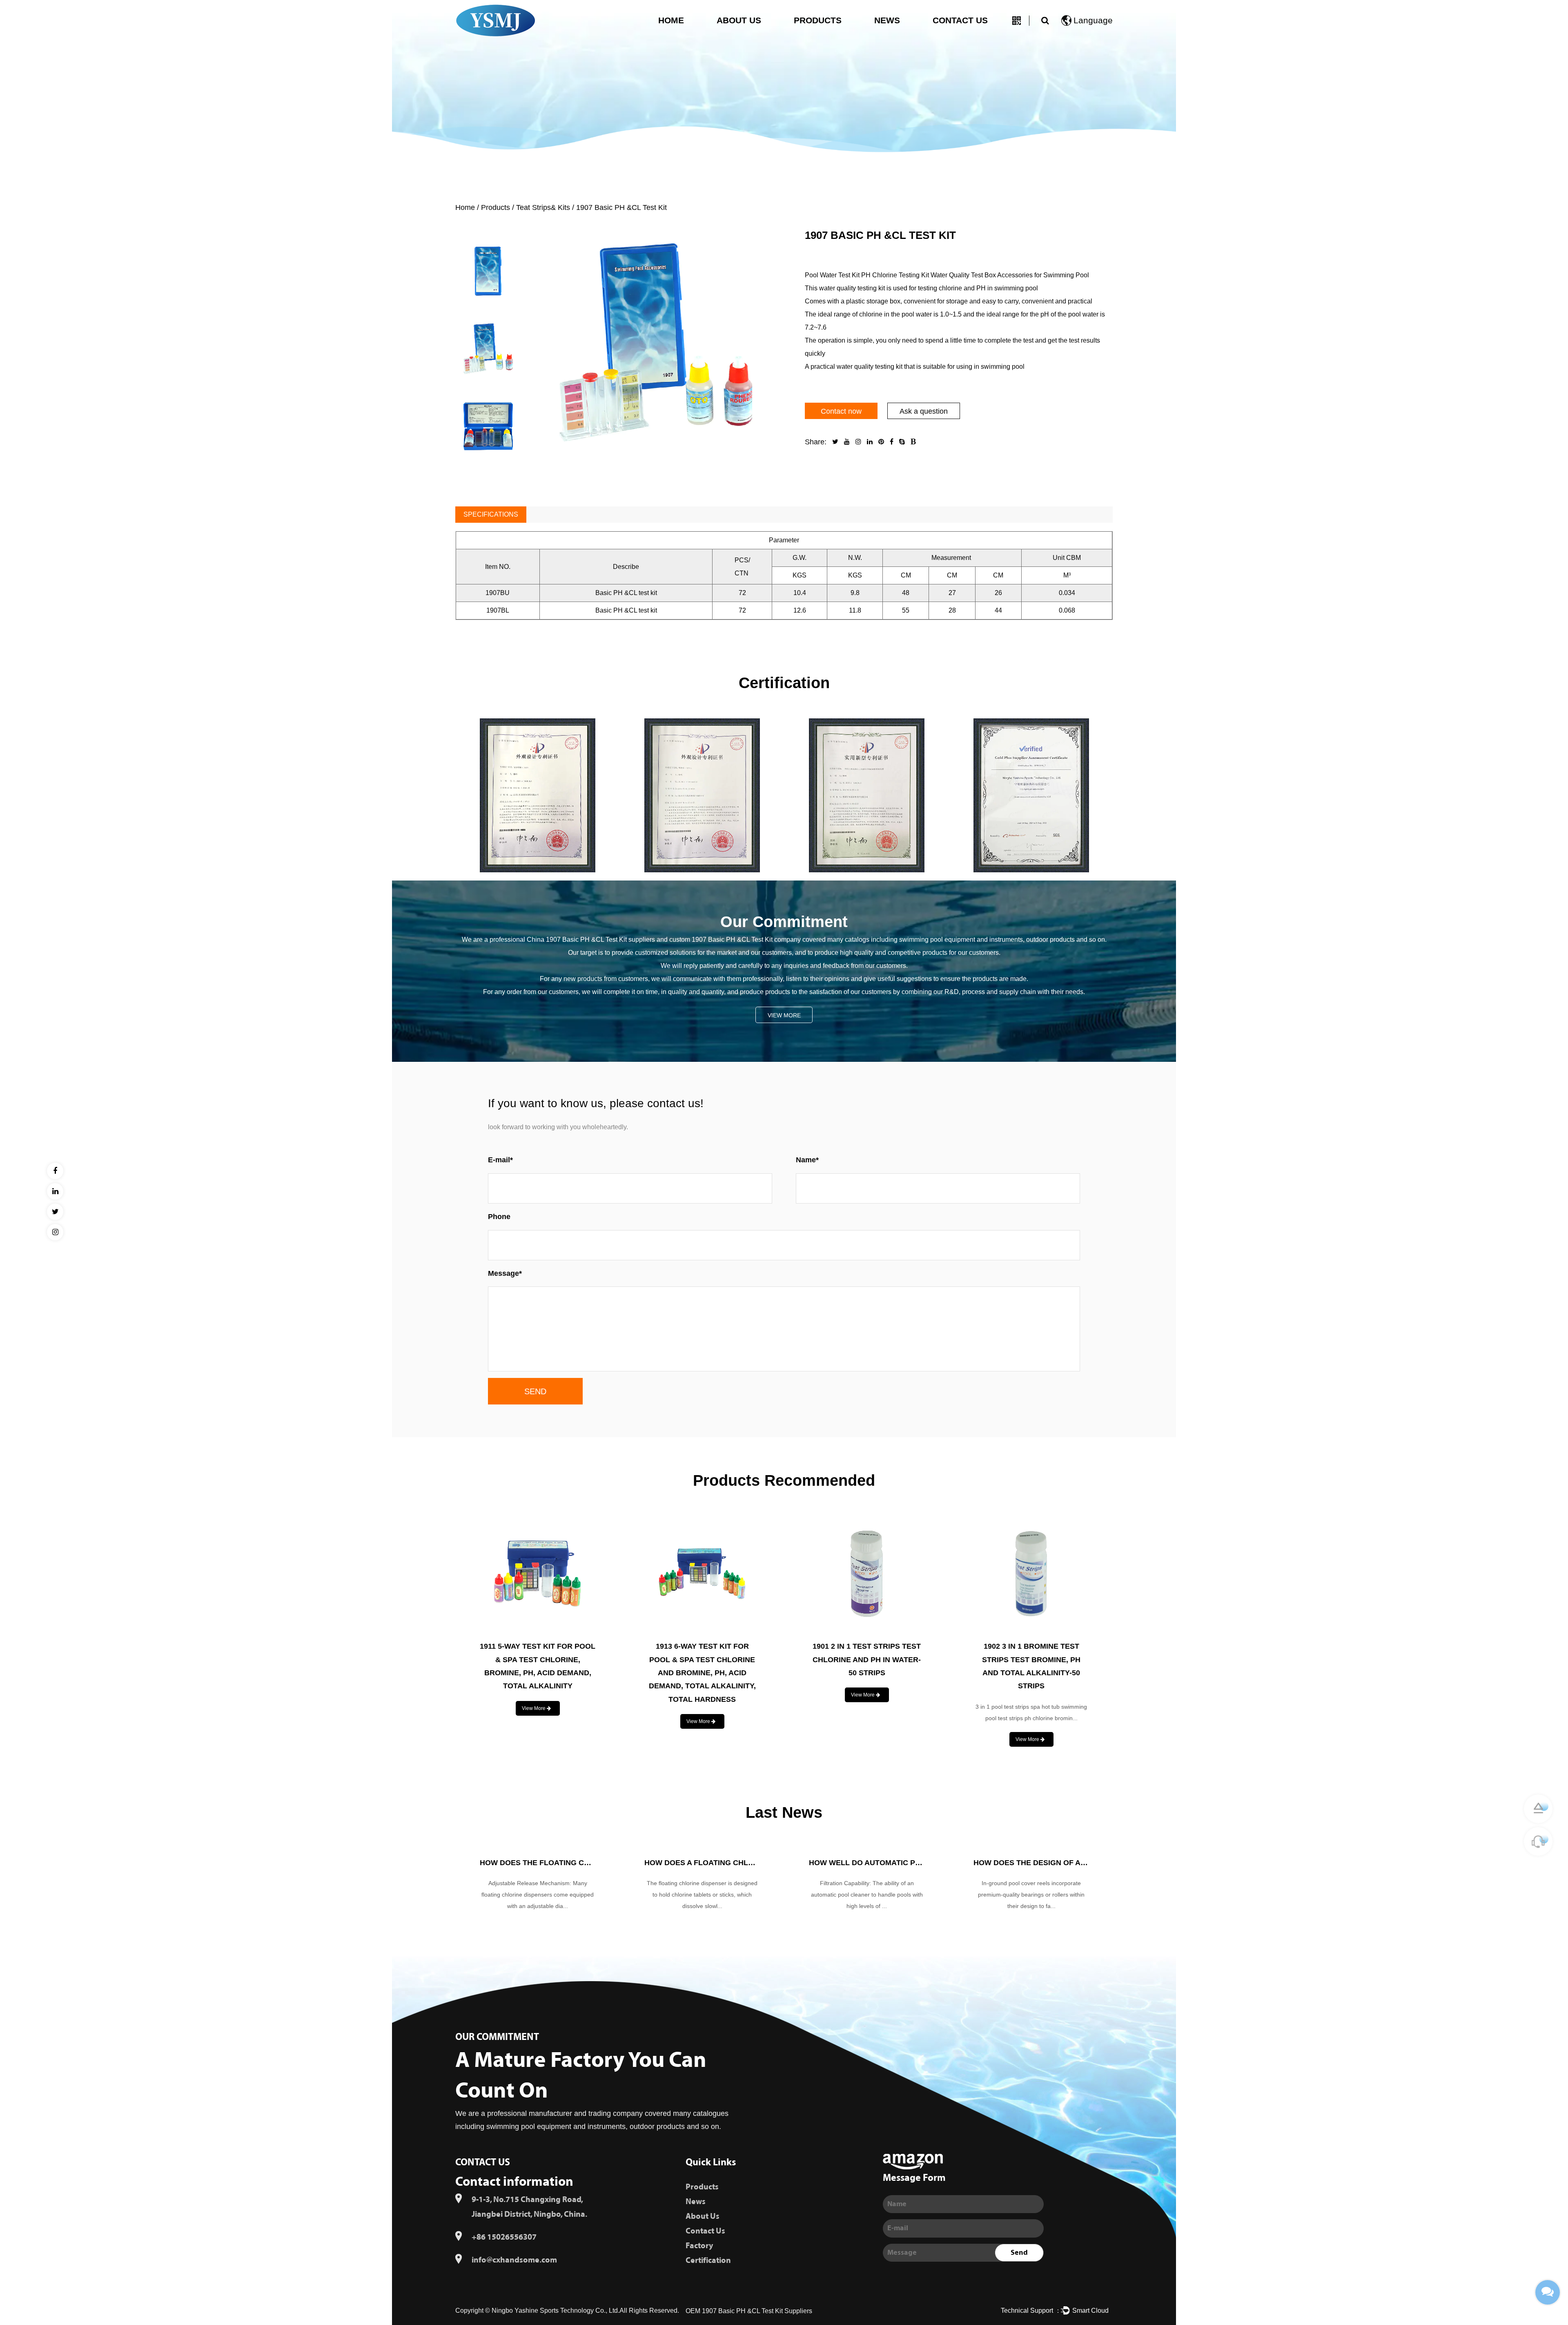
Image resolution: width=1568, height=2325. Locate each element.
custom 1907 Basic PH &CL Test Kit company (735, 940)
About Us (739, 20)
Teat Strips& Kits (543, 207)
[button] (489, 222)
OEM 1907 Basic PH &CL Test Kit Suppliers (749, 2311)
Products (818, 20)
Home (671, 20)
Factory (699, 2246)
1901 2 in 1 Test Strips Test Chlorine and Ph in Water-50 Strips (538, 1660)
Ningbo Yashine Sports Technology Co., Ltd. (556, 2311)
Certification (708, 2260)
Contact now (841, 411)
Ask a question (924, 411)
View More (784, 1015)
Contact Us (960, 20)
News (887, 20)
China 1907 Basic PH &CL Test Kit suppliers (592, 940)
